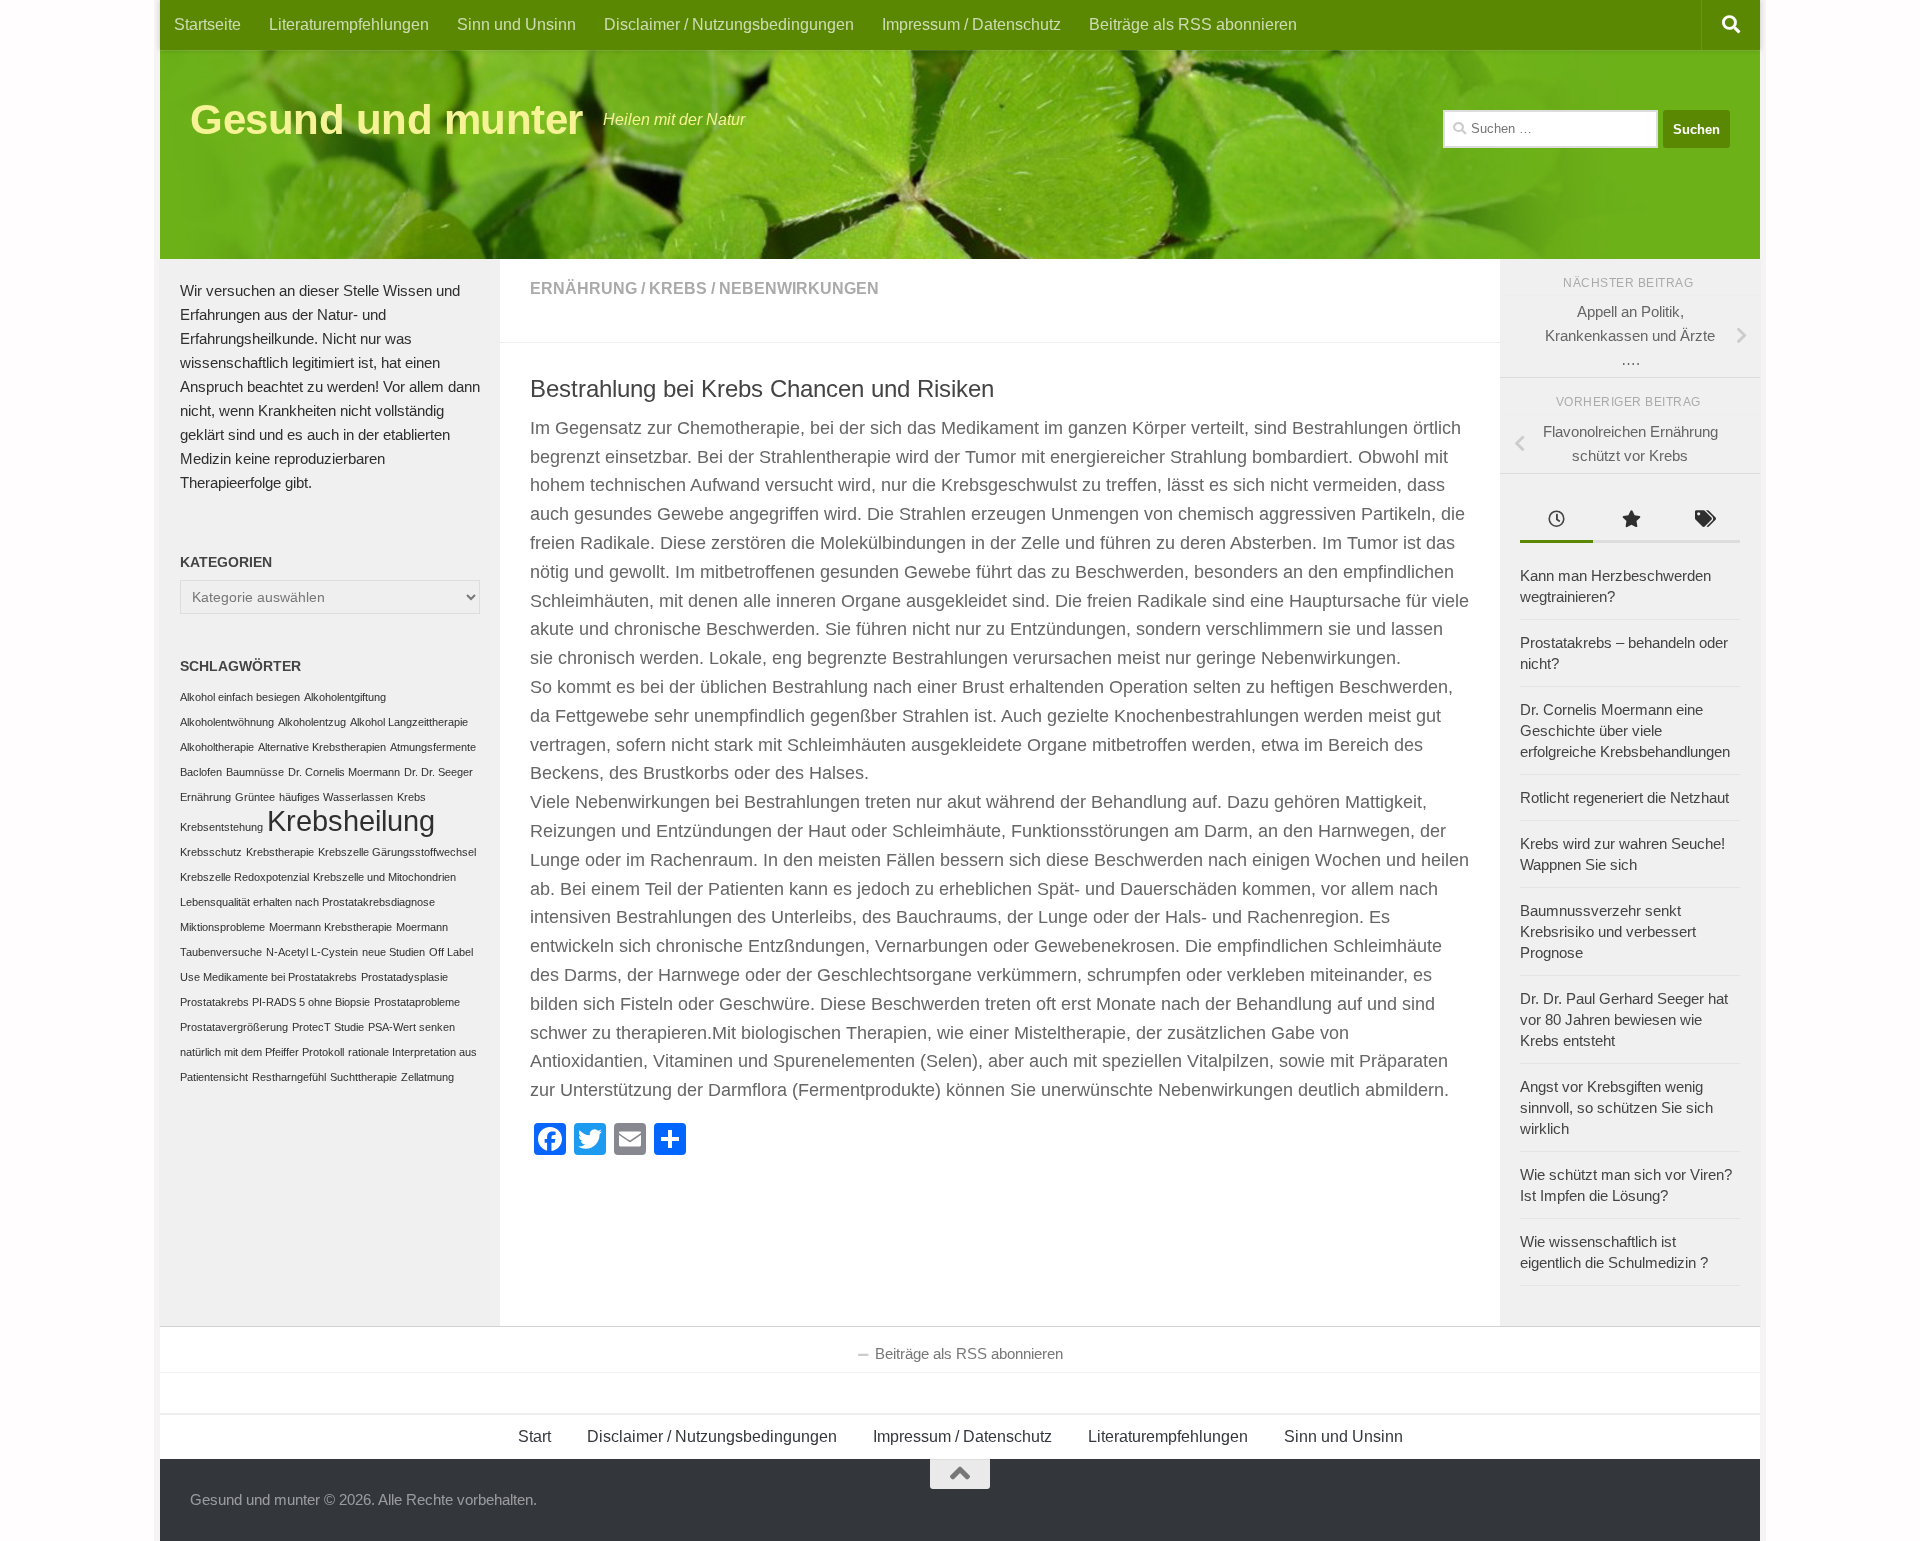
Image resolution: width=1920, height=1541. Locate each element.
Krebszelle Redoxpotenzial (244, 877)
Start (534, 1436)
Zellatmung (427, 1077)
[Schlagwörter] (1703, 521)
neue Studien (393, 952)
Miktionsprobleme (222, 927)
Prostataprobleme (417, 1002)
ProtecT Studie (328, 1027)
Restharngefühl (289, 1077)
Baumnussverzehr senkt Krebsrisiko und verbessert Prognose (1608, 931)
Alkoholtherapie (217, 747)
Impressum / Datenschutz (971, 24)
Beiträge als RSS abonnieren (1193, 24)
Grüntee (255, 797)
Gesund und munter (386, 119)
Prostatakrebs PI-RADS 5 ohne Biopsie (275, 1002)
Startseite (207, 24)
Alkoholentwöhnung (227, 722)
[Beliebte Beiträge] (1629, 521)
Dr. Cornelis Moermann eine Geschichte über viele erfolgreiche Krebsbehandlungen (1625, 730)
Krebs (678, 288)
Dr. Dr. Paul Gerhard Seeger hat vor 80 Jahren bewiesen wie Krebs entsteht (1624, 1019)
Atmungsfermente (433, 747)
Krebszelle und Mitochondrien (384, 877)
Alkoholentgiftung (345, 697)
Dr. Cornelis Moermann (344, 772)
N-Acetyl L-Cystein (312, 952)
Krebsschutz (211, 852)
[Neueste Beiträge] (1556, 521)
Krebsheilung (351, 820)
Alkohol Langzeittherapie (409, 722)
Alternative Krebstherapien (322, 747)
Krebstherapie (280, 852)
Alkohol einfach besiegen (240, 697)
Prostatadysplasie (404, 977)
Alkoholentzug (312, 722)
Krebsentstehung (221, 827)
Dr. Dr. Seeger (438, 772)
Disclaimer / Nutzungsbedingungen (729, 24)
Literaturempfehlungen (349, 24)
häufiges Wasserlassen (336, 797)
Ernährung (583, 288)
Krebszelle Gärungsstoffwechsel (397, 852)
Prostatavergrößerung (234, 1027)
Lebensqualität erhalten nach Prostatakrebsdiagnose (307, 902)
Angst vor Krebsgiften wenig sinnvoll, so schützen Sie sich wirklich (1616, 1107)
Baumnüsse (255, 772)
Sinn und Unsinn (516, 24)
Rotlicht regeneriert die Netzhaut (1624, 797)
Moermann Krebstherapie (330, 927)
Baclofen (201, 772)
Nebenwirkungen (799, 288)
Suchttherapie (363, 1077)
